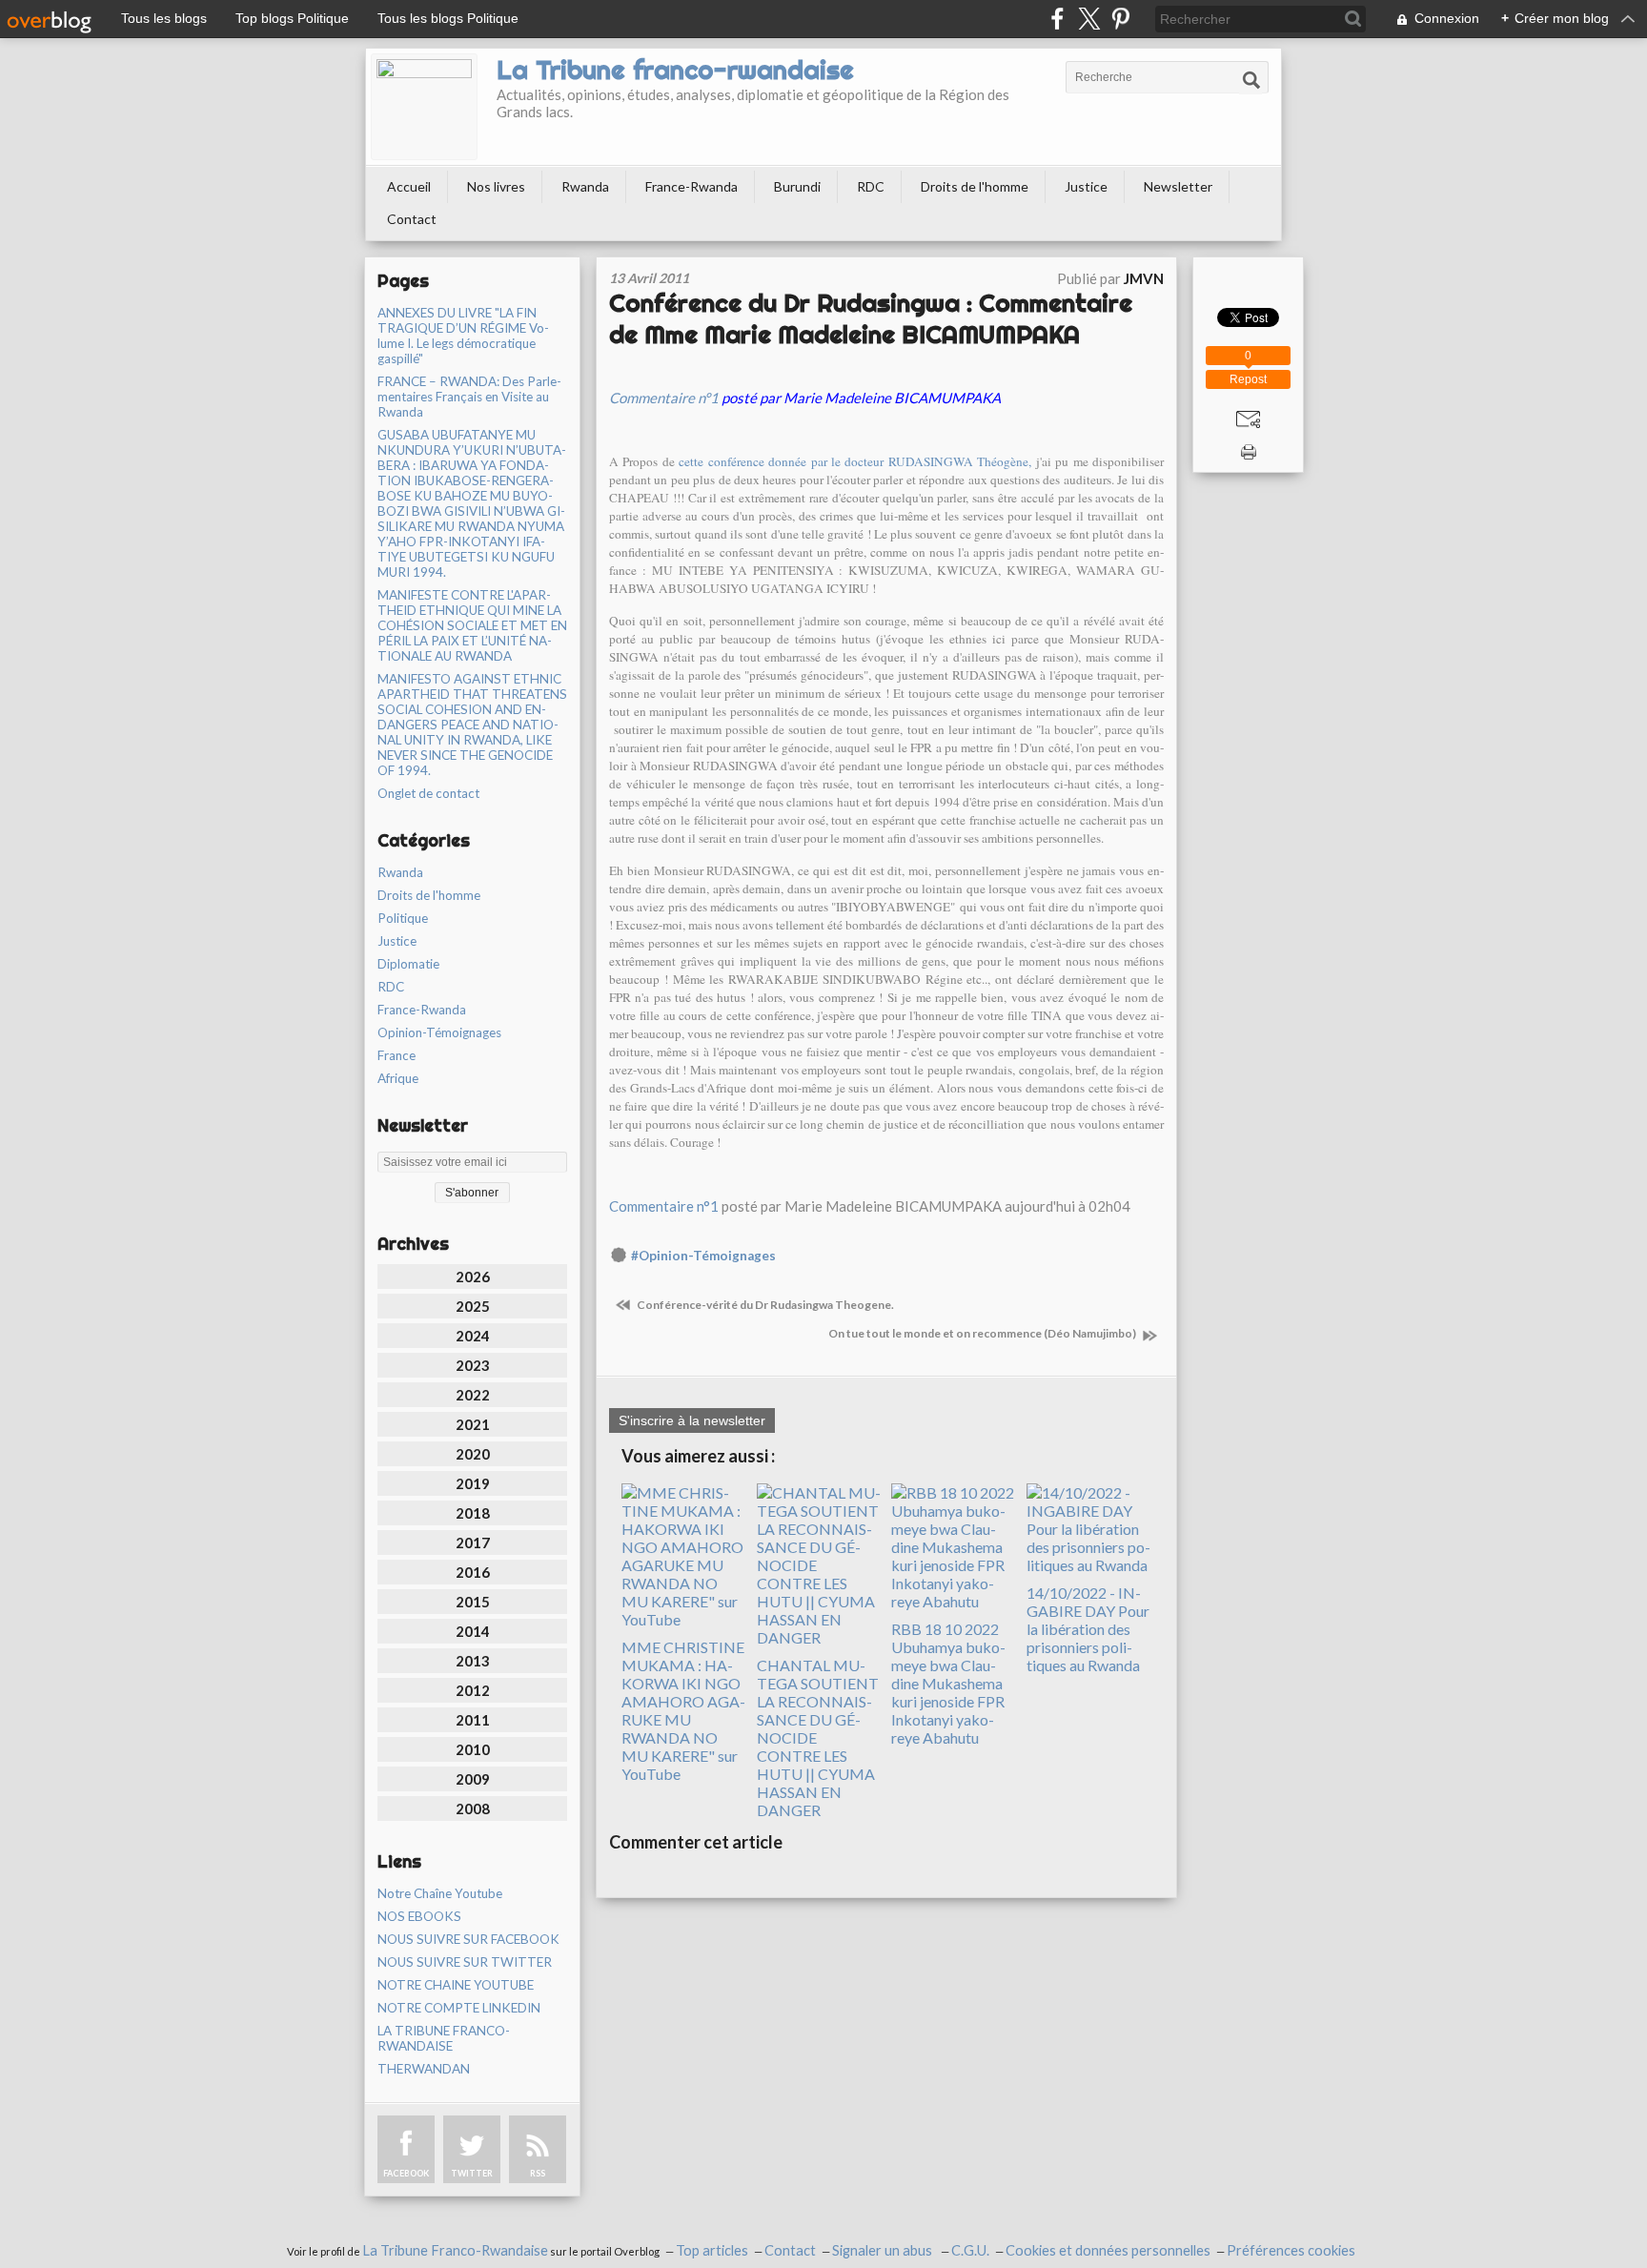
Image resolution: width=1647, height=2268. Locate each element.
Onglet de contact (428, 793)
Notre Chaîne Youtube (440, 1893)
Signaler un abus (884, 2250)
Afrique (398, 1078)
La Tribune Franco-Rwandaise (455, 2250)
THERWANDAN (424, 2069)
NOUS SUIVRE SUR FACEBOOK (468, 1939)
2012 (473, 1690)
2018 (473, 1513)
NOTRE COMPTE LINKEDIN (459, 2008)
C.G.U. (970, 2250)
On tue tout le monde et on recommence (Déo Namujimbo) (983, 1333)
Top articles (712, 2250)
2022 (473, 1395)
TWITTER (472, 2173)
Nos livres (496, 186)
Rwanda (585, 186)
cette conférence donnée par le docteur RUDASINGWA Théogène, (855, 461)
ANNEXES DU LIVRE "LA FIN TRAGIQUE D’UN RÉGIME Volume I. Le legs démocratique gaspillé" (463, 336)
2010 (473, 1749)
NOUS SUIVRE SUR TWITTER (465, 1962)
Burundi (797, 186)
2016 (473, 1572)
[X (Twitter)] (1089, 19)
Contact (412, 219)
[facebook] (1057, 19)
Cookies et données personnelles (1108, 2250)
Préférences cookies (1291, 2250)
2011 (473, 1720)
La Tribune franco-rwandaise (675, 70)
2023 (473, 1365)
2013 (473, 1661)
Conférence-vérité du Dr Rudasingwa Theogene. (764, 1305)
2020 (473, 1454)
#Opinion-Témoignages (703, 1256)
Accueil (409, 186)
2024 (473, 1336)
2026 (473, 1277)
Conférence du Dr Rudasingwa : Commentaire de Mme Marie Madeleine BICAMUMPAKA (871, 318)
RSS (538, 2173)
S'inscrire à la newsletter (692, 1420)
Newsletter (1178, 186)
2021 (473, 1424)
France (396, 1055)
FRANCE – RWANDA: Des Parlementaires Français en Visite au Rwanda (469, 397)
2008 (473, 1808)
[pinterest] (1120, 19)
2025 (473, 1306)
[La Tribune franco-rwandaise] (424, 107)
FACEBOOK (406, 2173)
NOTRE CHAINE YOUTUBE (456, 1985)
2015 (473, 1602)
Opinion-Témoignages (439, 1032)
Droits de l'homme (975, 186)
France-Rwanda (691, 186)
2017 (473, 1543)
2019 (473, 1483)
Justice (1086, 186)
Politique (403, 918)
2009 (473, 1779)
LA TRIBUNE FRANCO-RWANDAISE (444, 2038)
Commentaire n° (660, 398)
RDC (871, 186)
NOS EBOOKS (419, 1916)
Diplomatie (408, 964)
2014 (473, 1631)
